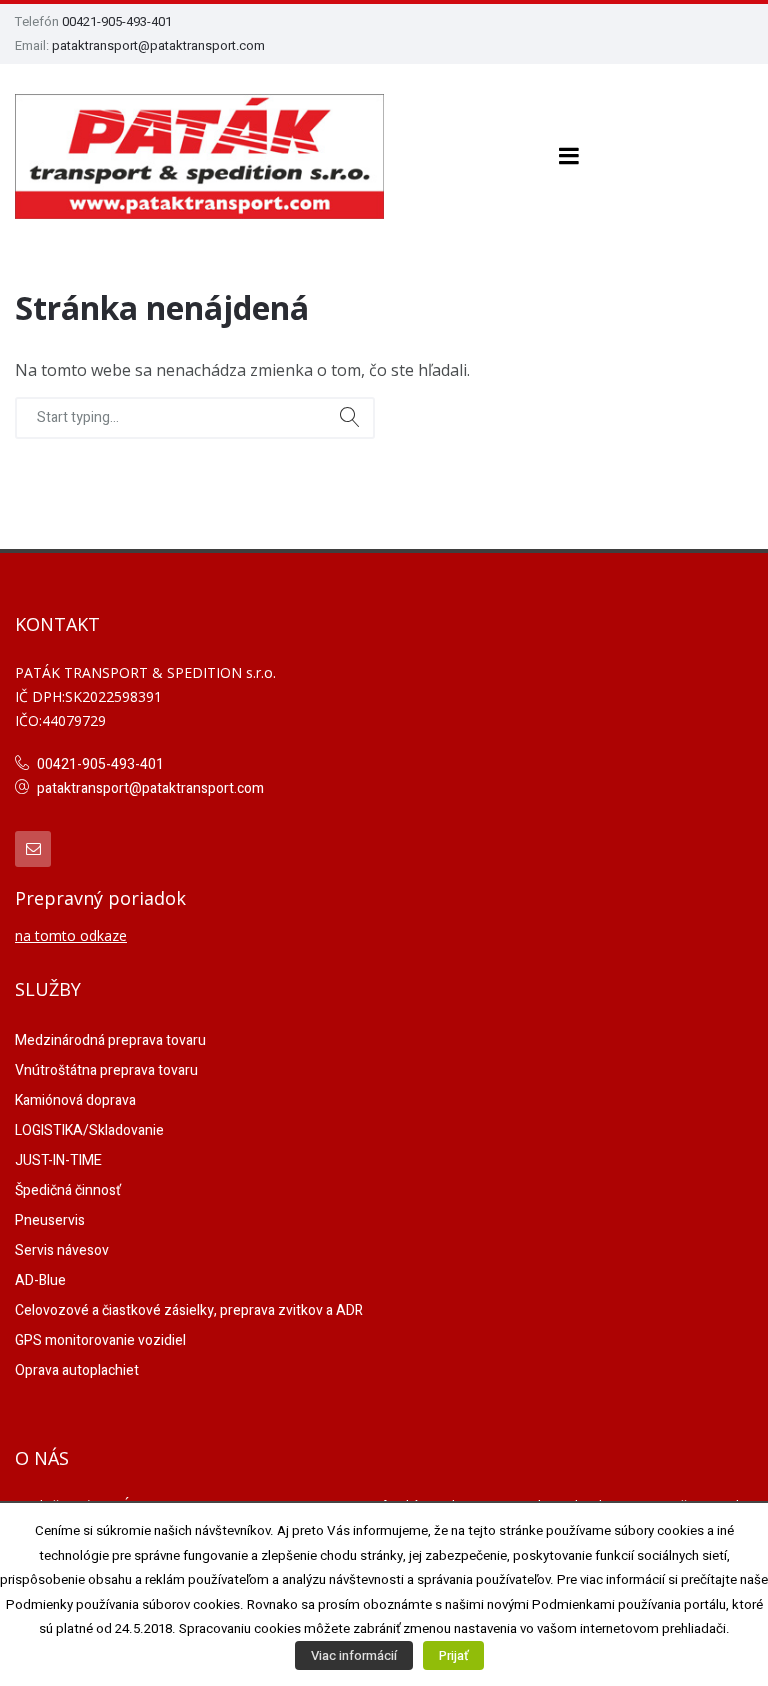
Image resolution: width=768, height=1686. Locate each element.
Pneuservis (50, 1220)
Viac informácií (354, 1655)
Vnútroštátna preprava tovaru (106, 1070)
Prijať (453, 1655)
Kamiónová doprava (75, 1100)
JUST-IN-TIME (58, 1160)
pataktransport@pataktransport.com (158, 45)
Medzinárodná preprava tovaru (110, 1040)
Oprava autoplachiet (77, 1370)
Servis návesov (62, 1250)
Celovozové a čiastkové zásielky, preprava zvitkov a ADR (189, 1310)
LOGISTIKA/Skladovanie (89, 1130)
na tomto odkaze (71, 935)
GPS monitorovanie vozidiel (100, 1340)
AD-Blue (40, 1280)
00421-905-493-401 (117, 21)
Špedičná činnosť (68, 1190)
